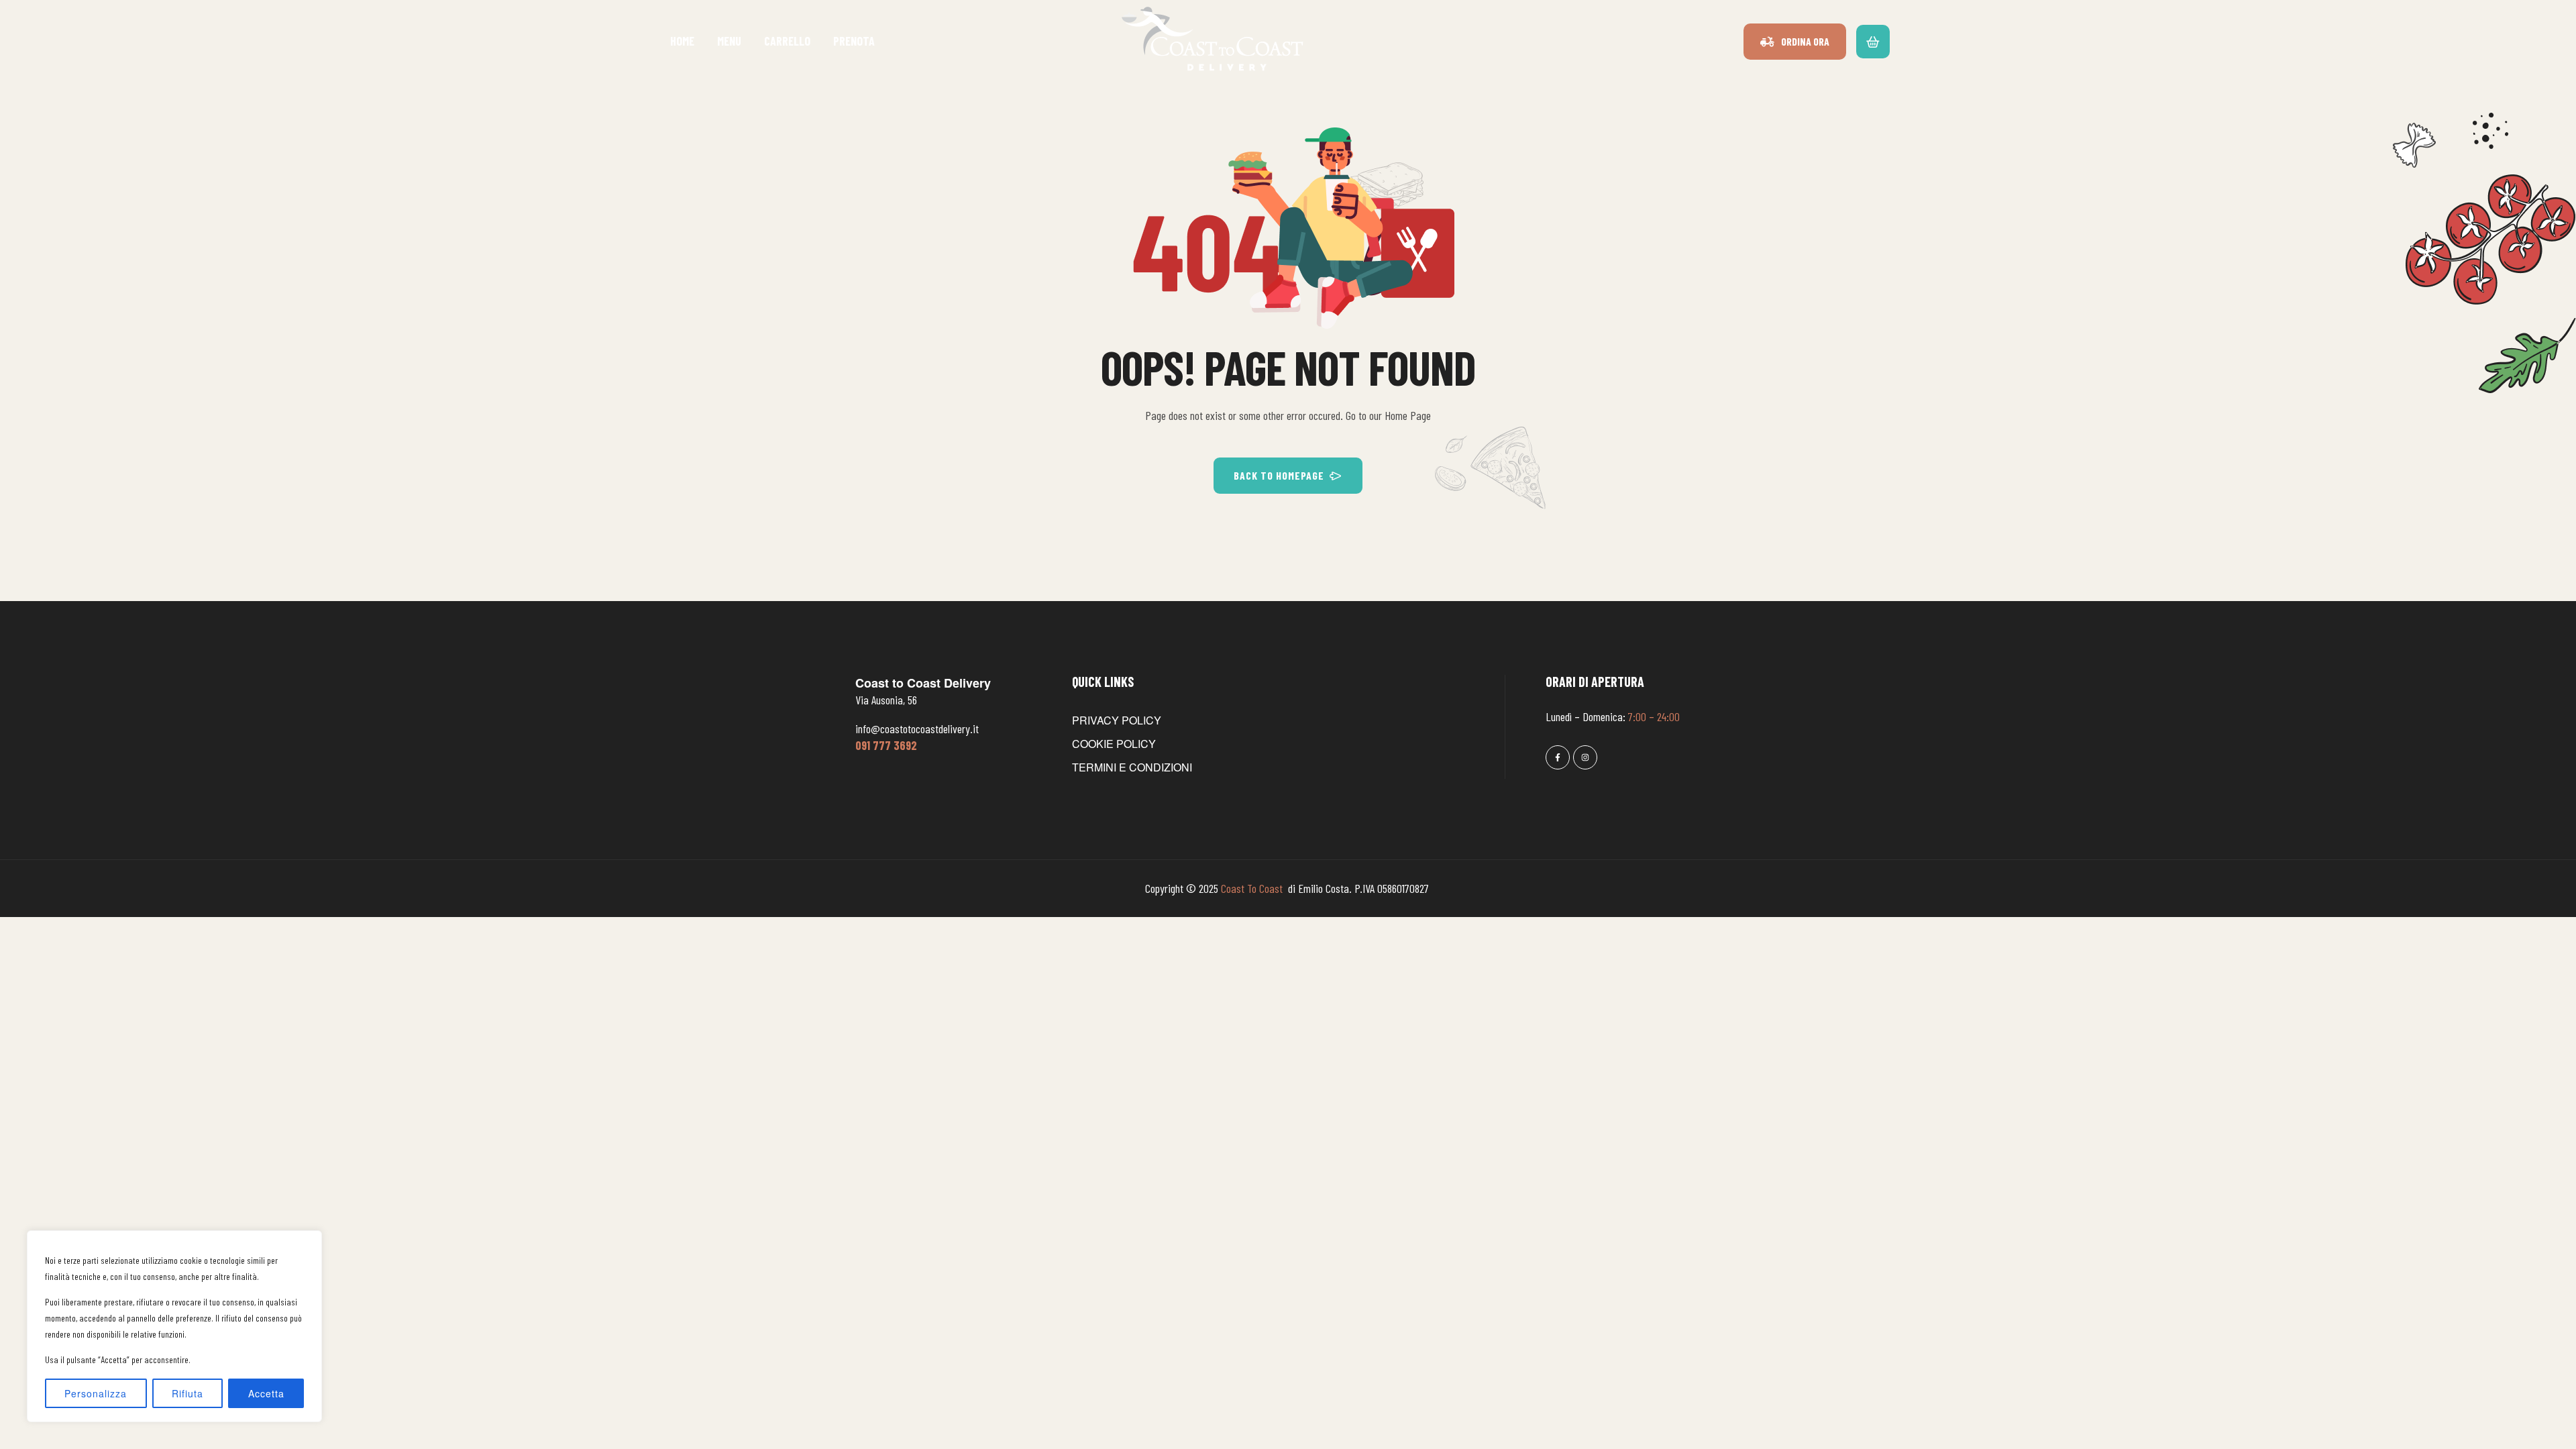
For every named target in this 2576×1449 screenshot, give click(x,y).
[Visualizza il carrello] (1873, 41)
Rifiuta (187, 1393)
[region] (174, 1326)
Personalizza (96, 1393)
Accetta (266, 1393)
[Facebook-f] (1558, 757)
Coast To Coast (1253, 888)
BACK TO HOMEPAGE (1279, 475)
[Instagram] (1585, 757)
